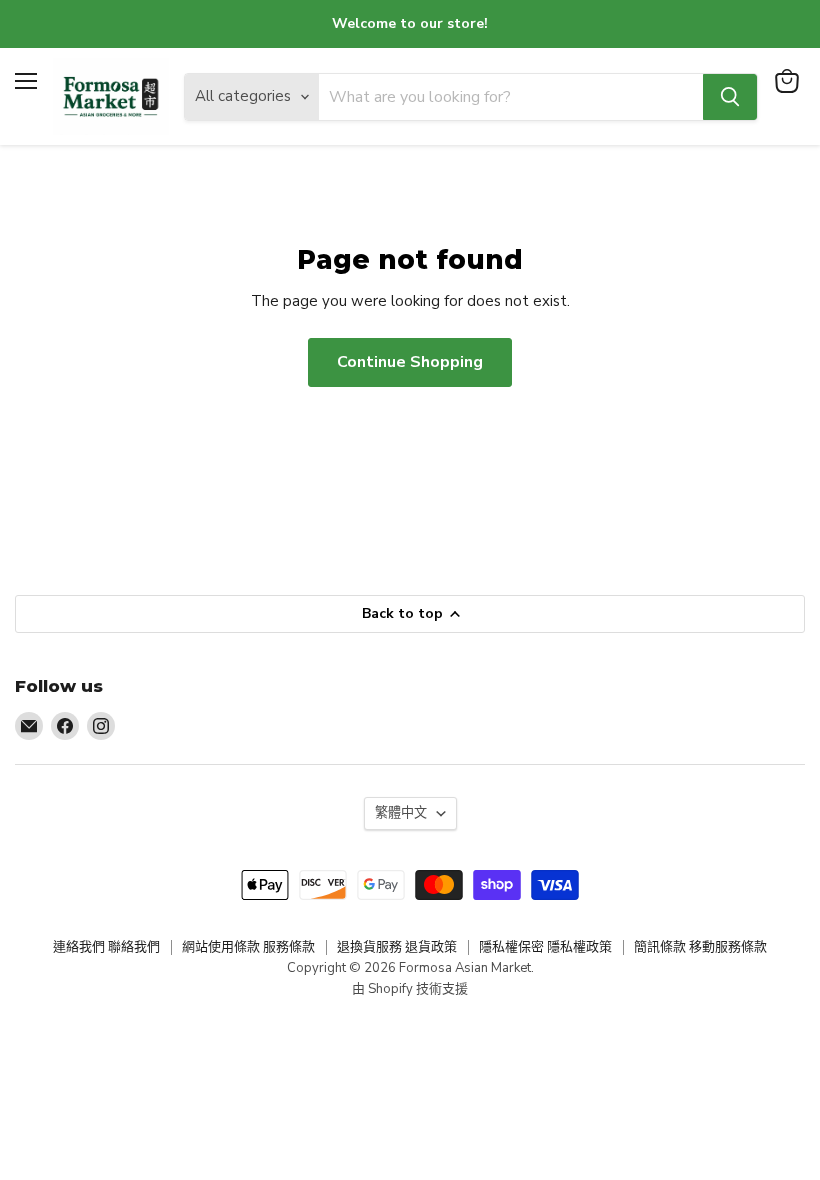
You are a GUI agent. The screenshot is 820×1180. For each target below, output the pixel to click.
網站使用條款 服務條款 (248, 947)
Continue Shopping (410, 362)
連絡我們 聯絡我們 (106, 947)
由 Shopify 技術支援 (410, 989)
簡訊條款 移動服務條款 (700, 947)
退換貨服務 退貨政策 (397, 947)
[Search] (730, 97)
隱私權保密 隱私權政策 (545, 947)
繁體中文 (401, 813)
